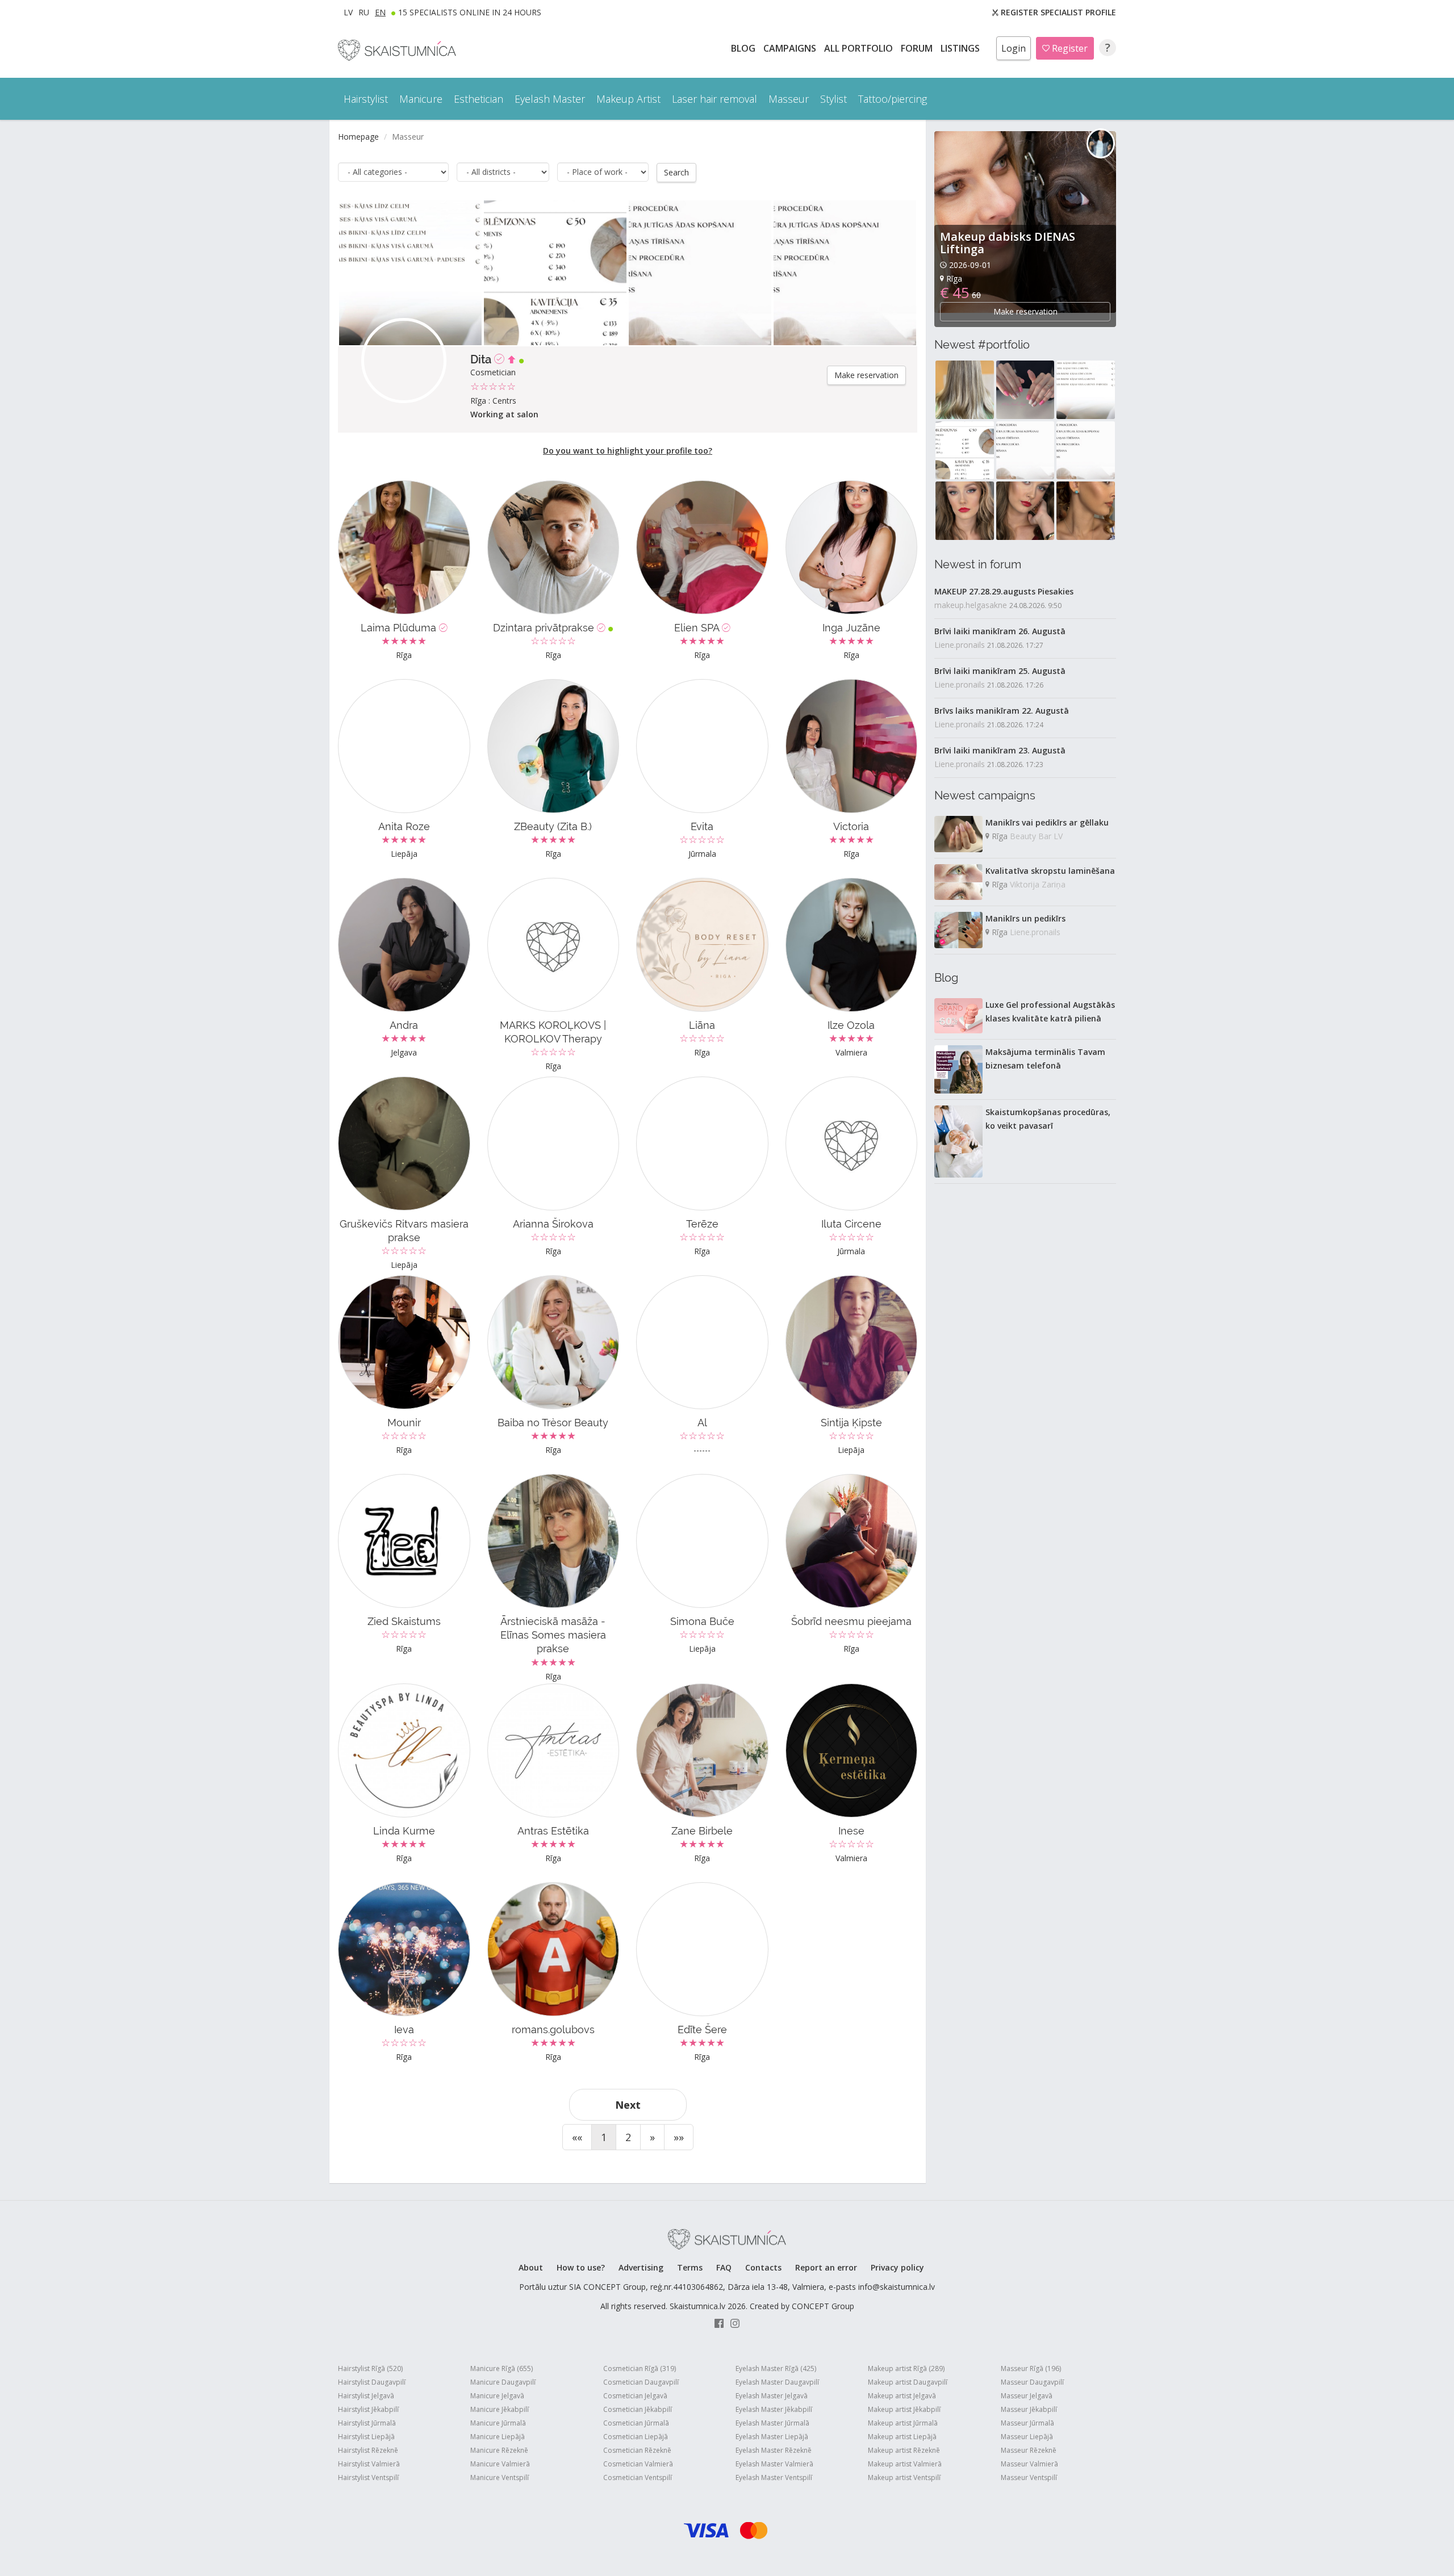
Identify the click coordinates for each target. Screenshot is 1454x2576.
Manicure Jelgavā (497, 2396)
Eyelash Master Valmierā (774, 2464)
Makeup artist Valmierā (905, 2464)
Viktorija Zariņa (1038, 884)
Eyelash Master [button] (550, 99)
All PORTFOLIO (860, 48)
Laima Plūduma (400, 628)
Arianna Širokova (553, 1224)
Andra (404, 1025)
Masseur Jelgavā (1027, 2396)
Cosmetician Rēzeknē (637, 2450)
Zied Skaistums (404, 1621)
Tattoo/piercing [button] (893, 99)
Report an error (826, 2267)
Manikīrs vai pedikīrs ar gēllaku (1047, 822)
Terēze (702, 1224)
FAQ (724, 2267)
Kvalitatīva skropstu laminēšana (1050, 871)
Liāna (702, 1025)
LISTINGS (961, 48)
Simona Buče (702, 1621)
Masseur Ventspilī (1029, 2477)
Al (702, 1423)
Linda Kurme (404, 1831)
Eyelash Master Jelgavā (772, 2396)
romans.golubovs (553, 2030)
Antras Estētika (553, 1831)
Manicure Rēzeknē (499, 2450)
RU (364, 12)
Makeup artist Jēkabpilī (904, 2409)
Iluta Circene (851, 1224)
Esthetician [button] (479, 99)
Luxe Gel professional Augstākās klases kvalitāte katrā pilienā (1050, 1011)
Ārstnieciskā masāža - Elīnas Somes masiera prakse (553, 1635)
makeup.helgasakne (971, 605)
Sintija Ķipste (851, 1423)
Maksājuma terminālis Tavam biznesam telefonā (1045, 1059)
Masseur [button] (789, 99)
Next (628, 2105)
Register (1069, 48)
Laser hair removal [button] (715, 99)
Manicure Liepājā (498, 2437)
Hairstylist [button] (366, 99)
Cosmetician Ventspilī (638, 2477)
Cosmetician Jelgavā (635, 2396)
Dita (482, 359)
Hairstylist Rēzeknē (368, 2450)
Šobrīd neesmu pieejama (851, 1621)
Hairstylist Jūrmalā (367, 2423)
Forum (918, 48)
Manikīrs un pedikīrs (1025, 918)
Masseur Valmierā (1029, 2464)
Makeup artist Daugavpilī (908, 2382)
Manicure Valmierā (500, 2464)
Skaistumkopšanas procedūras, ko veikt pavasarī (1048, 1119)
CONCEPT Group (823, 2306)
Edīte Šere (702, 2030)
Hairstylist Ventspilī (368, 2477)
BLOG (744, 48)
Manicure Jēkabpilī (500, 2409)
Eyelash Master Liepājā (772, 2437)
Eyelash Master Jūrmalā (772, 2423)
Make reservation (866, 375)
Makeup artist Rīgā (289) (906, 2368)
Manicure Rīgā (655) (502, 2368)
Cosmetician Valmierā (638, 2464)
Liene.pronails (960, 645)
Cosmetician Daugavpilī (641, 2382)
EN (380, 12)
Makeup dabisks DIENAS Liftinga (1008, 243)
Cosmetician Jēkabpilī (638, 2409)
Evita (702, 826)
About (531, 2267)
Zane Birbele (702, 1831)
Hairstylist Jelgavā (366, 2396)
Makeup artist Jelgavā (902, 2396)
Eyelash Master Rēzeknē (774, 2450)
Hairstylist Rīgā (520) (370, 2368)
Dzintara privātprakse (545, 628)
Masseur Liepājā (1027, 2437)
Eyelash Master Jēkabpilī (774, 2409)
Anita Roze (404, 826)
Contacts (763, 2267)
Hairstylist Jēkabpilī (368, 2409)
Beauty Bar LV (1036, 836)
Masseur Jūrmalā (1027, 2423)
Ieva (404, 2030)
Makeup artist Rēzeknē (904, 2450)
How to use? (581, 2267)
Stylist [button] (833, 99)
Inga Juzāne (851, 628)
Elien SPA (698, 628)
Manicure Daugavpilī (503, 2382)
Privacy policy (897, 2267)
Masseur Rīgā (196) (1031, 2368)
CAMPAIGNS (791, 48)
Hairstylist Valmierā (369, 2464)
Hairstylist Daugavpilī (372, 2382)
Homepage (358, 137)
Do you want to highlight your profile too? (628, 451)
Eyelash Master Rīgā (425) (776, 2368)
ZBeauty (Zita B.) (553, 826)
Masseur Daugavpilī (1032, 2382)
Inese (851, 1831)
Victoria (851, 826)
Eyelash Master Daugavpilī (777, 2382)
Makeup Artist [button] (628, 99)
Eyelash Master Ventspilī (774, 2477)
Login (1014, 48)
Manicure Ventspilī (500, 2477)
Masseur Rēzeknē (1029, 2450)
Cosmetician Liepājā (636, 2437)
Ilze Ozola (851, 1025)
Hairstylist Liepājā (366, 2437)
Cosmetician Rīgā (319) (640, 2368)
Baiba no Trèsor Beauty (553, 1423)
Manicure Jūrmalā (498, 2423)
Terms (690, 2267)
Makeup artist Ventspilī (904, 2477)
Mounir (404, 1423)
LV (348, 12)
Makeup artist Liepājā (902, 2437)
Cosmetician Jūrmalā (636, 2423)
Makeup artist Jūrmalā (903, 2423)
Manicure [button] (421, 99)
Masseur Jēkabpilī (1029, 2409)
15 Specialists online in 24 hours (470, 12)
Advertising (641, 2267)
